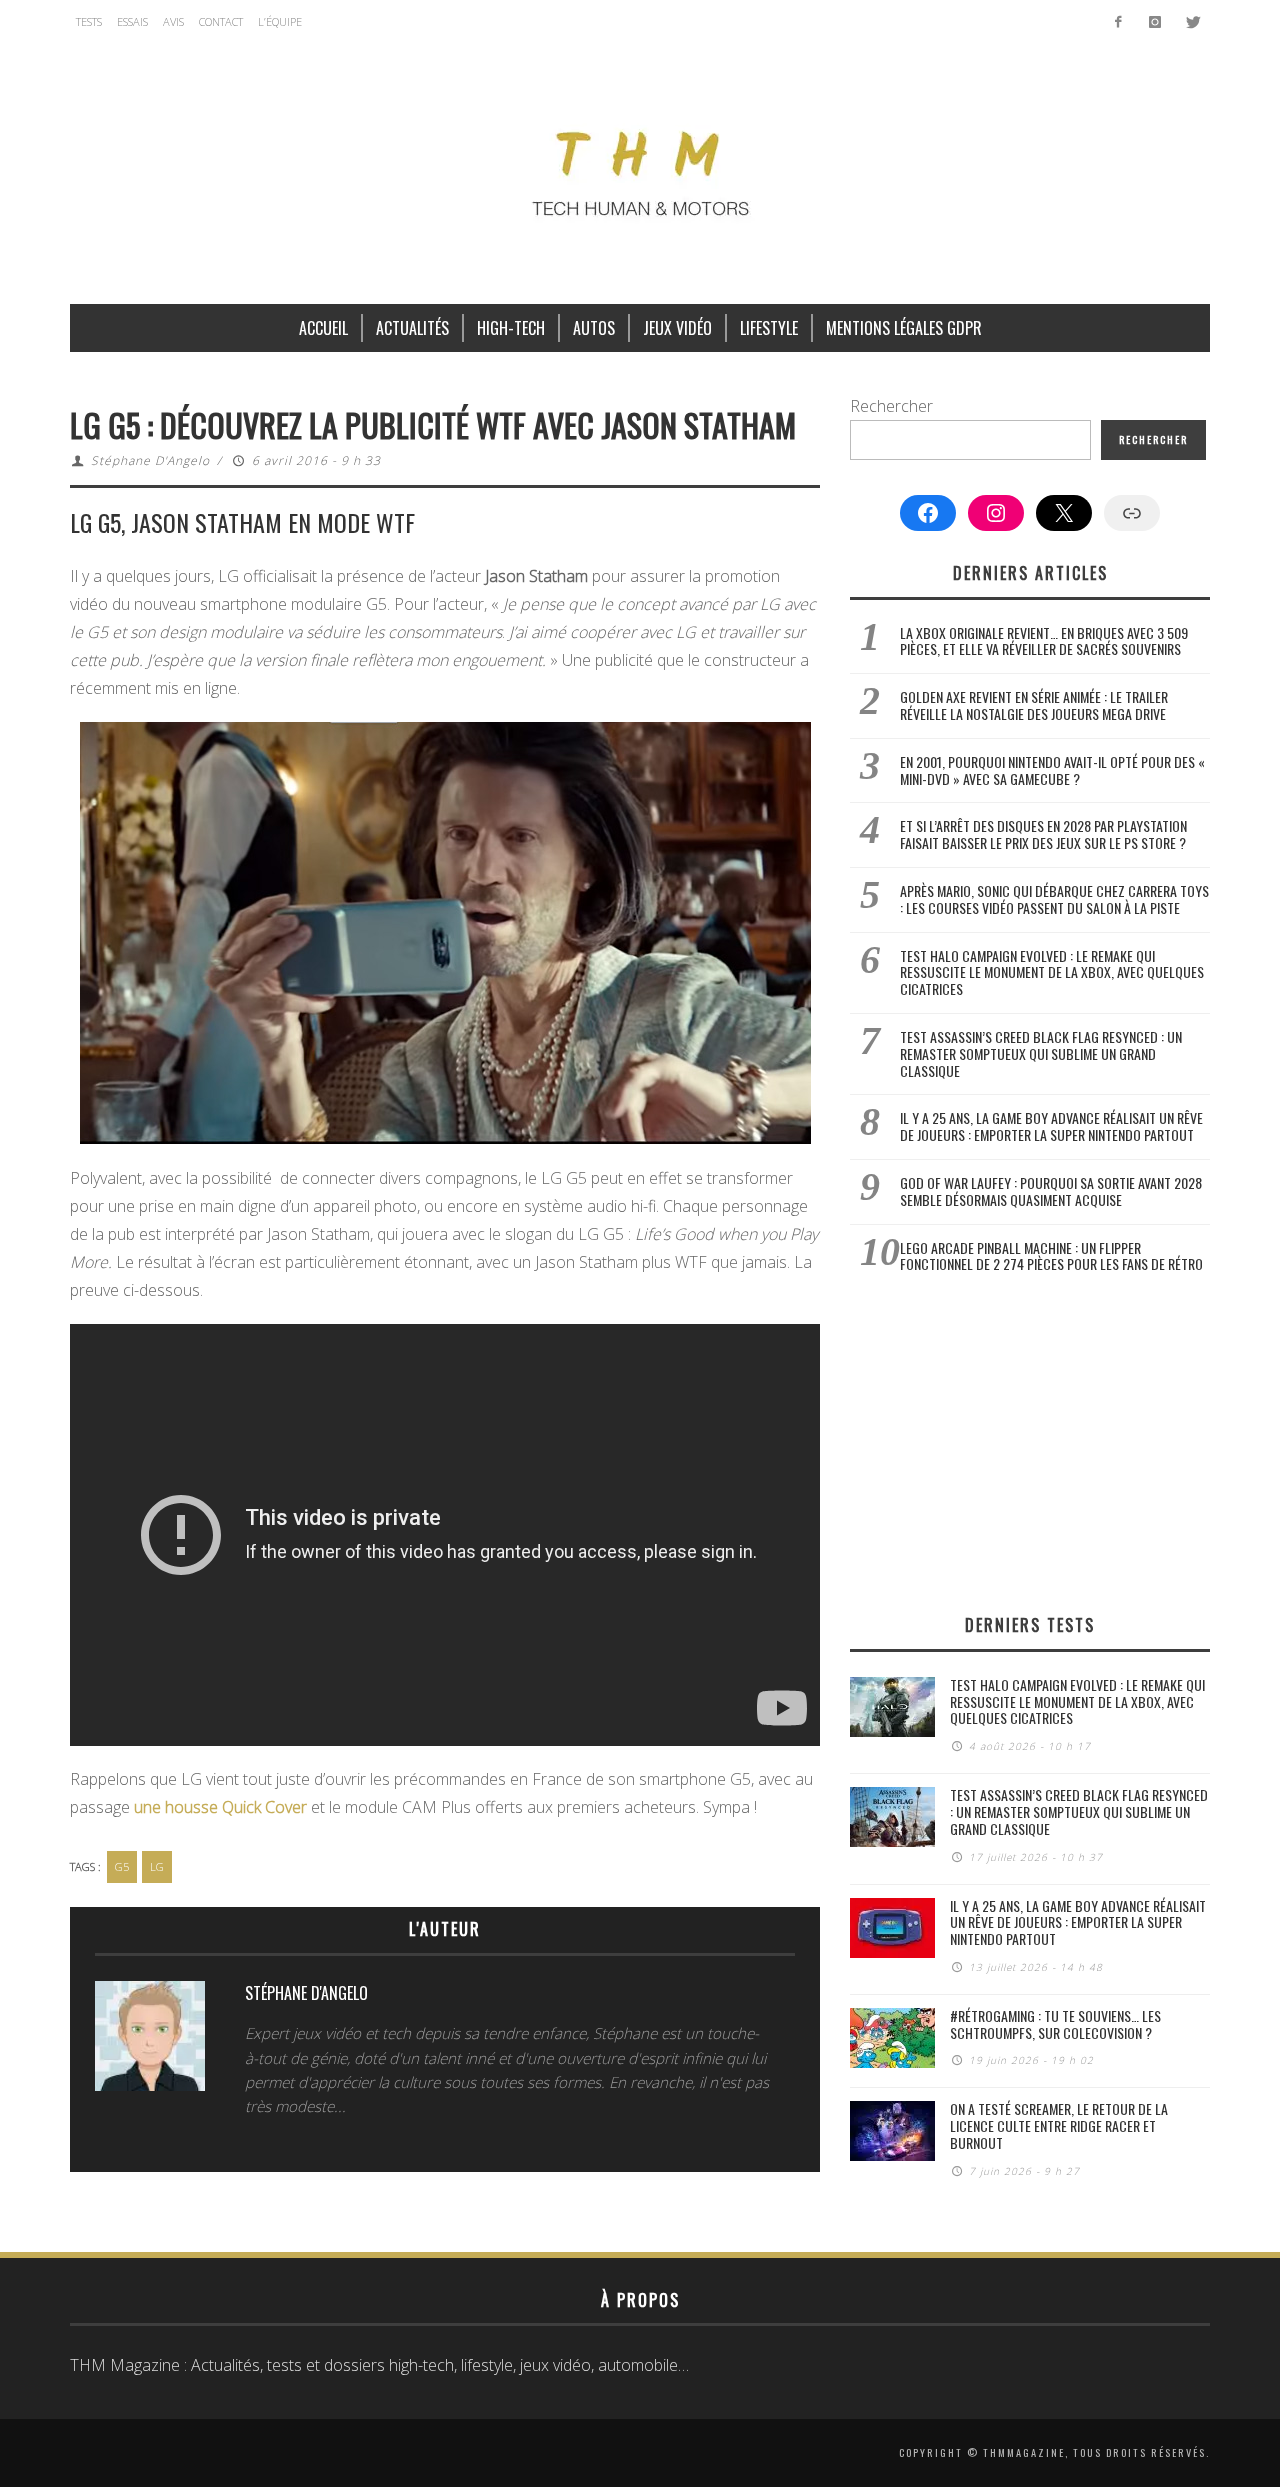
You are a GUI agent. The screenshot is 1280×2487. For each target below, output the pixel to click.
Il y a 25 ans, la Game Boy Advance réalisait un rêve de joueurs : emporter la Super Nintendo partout (1051, 1126)
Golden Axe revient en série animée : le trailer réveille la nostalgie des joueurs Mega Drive (1034, 705)
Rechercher (891, 406)
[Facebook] (1118, 22)
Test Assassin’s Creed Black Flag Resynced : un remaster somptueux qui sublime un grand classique (1041, 1053)
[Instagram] (1154, 22)
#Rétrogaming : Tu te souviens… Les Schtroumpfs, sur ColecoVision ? (1055, 2024)
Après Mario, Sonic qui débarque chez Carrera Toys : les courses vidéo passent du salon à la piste (1054, 899)
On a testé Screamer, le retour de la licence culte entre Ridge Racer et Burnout (1059, 2125)
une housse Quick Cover (220, 1807)
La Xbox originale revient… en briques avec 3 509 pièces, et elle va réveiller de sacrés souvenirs (1044, 641)
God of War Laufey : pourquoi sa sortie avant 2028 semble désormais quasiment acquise (1051, 1191)
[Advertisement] (1030, 1443)
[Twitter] (1191, 22)
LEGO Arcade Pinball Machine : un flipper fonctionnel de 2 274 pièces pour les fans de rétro (1051, 1256)
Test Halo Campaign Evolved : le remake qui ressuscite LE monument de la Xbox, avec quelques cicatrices (1052, 972)
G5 (122, 1866)
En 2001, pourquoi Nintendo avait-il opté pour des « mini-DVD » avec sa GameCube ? (1052, 770)
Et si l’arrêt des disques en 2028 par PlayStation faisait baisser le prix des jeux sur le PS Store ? (1043, 834)
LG (157, 1866)
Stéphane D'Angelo (150, 460)
